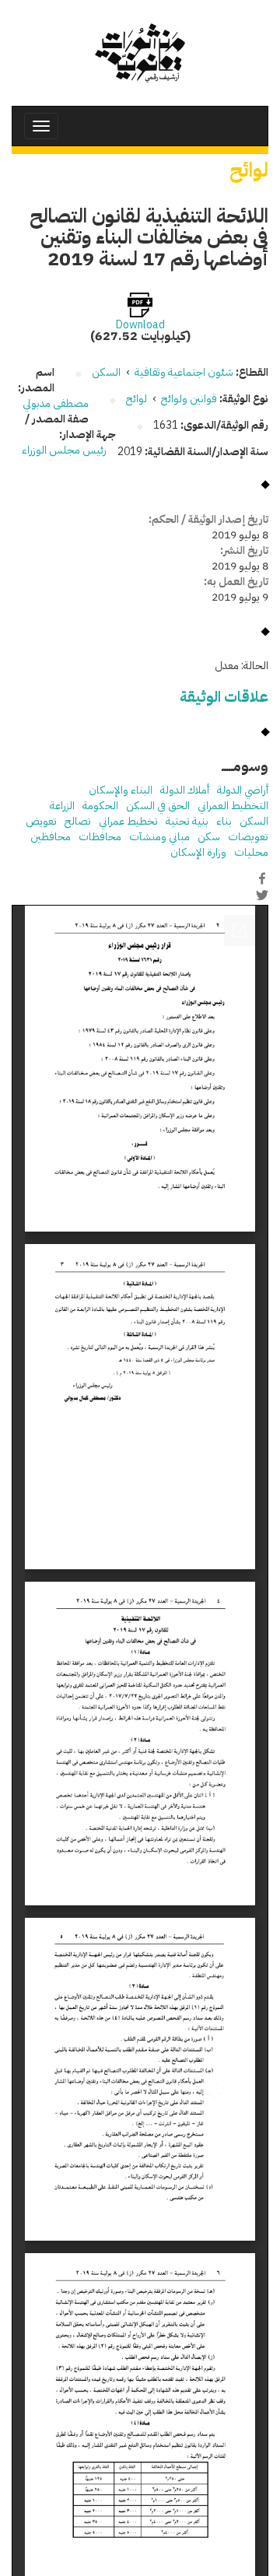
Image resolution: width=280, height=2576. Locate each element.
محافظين (51, 837)
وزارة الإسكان (198, 852)
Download (140, 325)
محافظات (100, 837)
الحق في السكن (158, 806)
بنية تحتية (187, 821)
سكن (209, 837)
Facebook (262, 878)
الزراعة (62, 806)
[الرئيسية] (140, 53)
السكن (254, 821)
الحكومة (100, 806)
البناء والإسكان (121, 790)
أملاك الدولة (185, 790)
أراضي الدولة (243, 790)
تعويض (41, 821)
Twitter (262, 895)
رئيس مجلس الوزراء (64, 450)
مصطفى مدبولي (56, 403)
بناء (224, 821)
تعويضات (248, 837)
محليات (251, 852)
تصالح (78, 821)
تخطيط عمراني (128, 821)
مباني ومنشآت (159, 837)
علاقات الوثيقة (224, 697)
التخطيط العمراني (233, 806)
